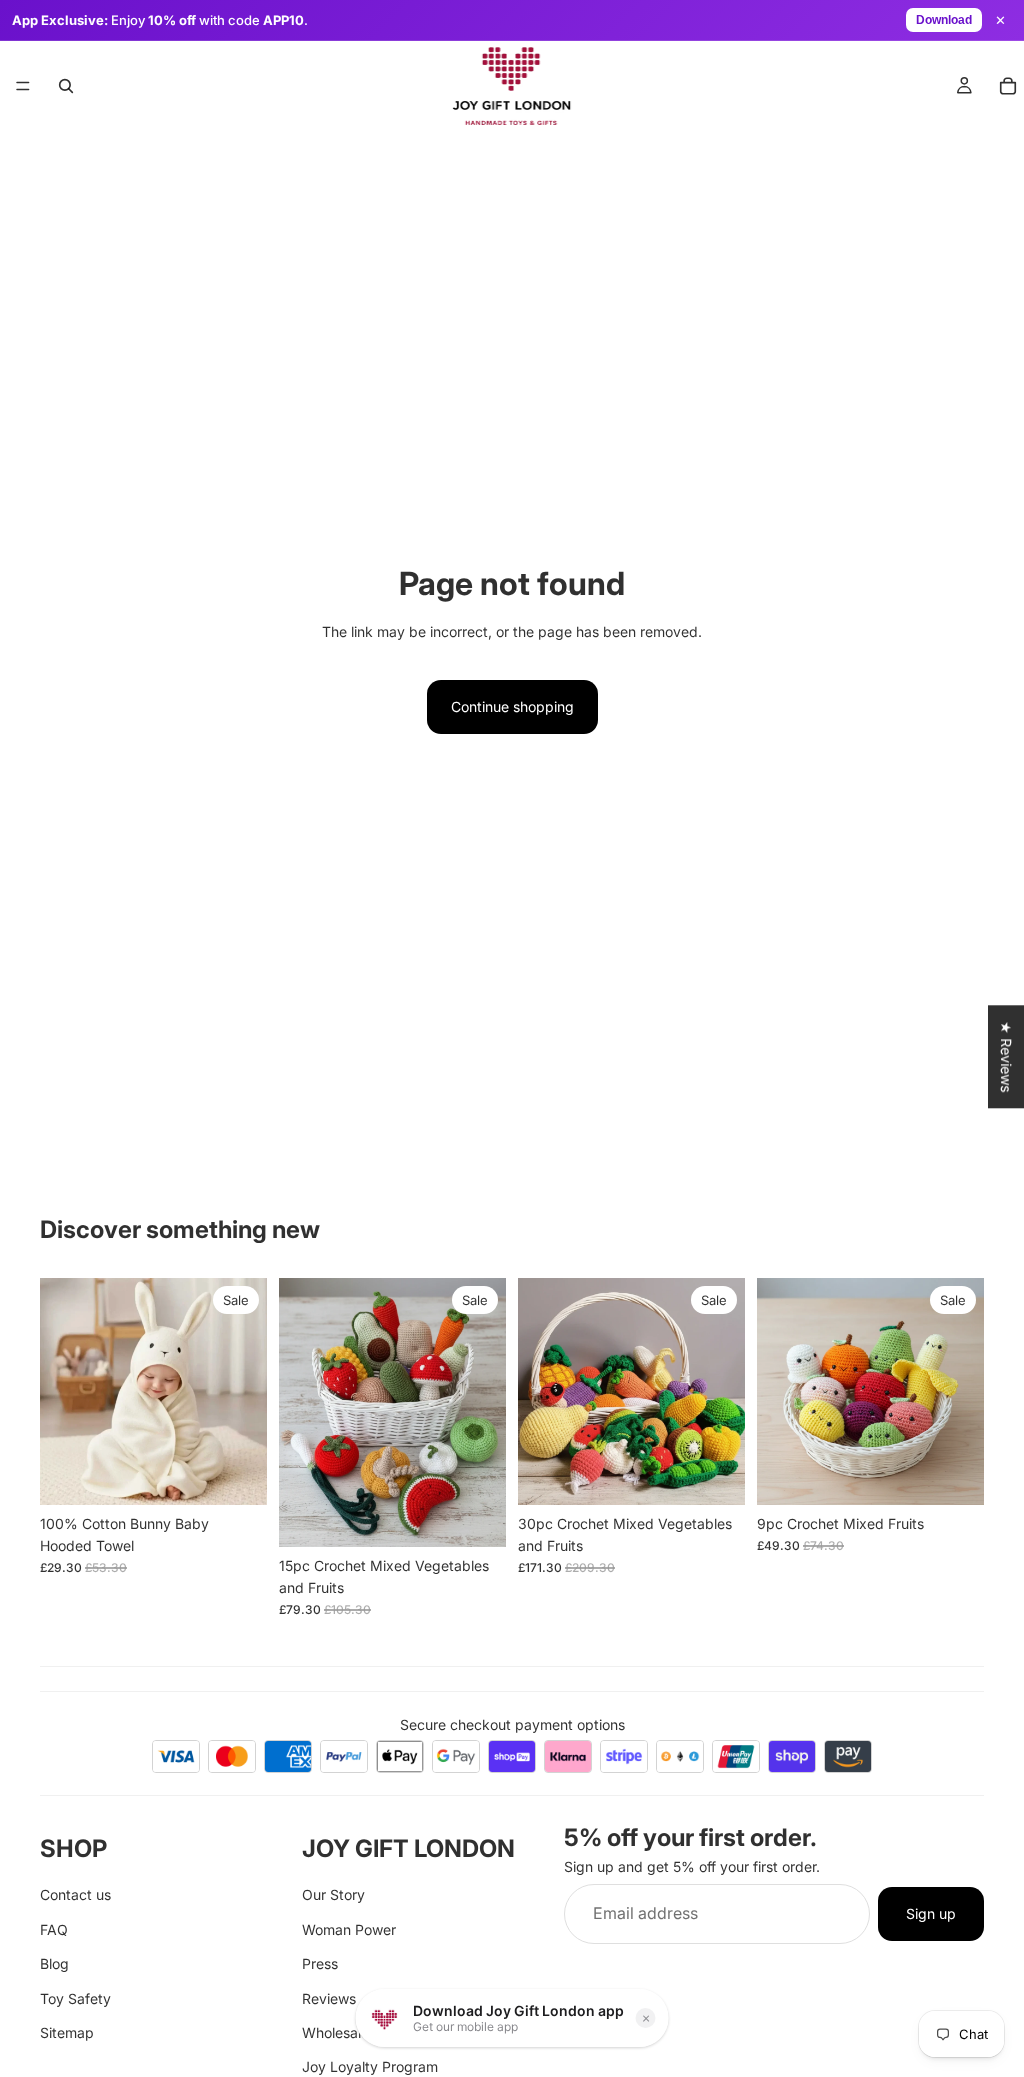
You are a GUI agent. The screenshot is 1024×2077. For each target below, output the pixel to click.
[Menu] (23, 86)
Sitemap (67, 2032)
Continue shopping (512, 706)
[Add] (236, 1474)
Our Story (333, 1894)
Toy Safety (75, 1997)
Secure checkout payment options (512, 1724)
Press (320, 1963)
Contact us (75, 1894)
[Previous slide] (62, 1391)
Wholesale (335, 2032)
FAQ (54, 1929)
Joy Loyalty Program (370, 2066)
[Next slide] (245, 1391)
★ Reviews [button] (1006, 1056)
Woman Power (349, 1929)
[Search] (66, 86)
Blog (54, 1963)
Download (944, 20)
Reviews (329, 1997)
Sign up (931, 1913)
